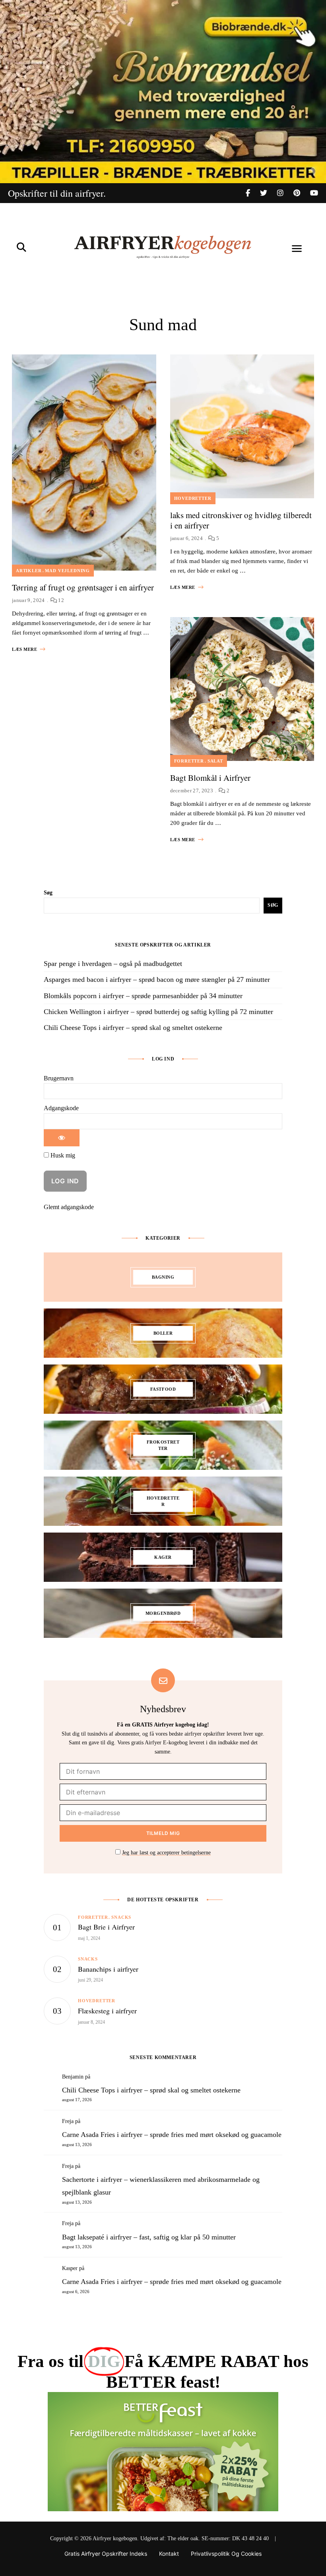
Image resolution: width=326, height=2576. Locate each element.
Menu (297, 249)
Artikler (29, 571)
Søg (48, 893)
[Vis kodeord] (62, 1138)
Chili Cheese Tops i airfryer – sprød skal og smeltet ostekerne (133, 1028)
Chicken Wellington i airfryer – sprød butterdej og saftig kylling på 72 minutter (158, 1012)
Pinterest (302, 193)
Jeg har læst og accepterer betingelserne (166, 1853)
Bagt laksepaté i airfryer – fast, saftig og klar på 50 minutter (149, 2237)
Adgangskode (61, 1108)
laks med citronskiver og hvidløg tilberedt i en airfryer (241, 520)
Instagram (285, 193)
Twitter (269, 193)
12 (60, 600)
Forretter (189, 761)
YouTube (314, 193)
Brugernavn (59, 1078)
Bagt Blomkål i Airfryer (210, 778)
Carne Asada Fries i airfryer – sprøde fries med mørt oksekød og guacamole (172, 2135)
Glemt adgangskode (69, 1207)
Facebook (253, 193)
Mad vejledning (67, 571)
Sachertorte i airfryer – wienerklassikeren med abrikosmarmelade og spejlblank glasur (161, 2186)
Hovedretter (193, 498)
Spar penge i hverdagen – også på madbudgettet (113, 964)
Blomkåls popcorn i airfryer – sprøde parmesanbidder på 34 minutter (143, 996)
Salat (215, 761)
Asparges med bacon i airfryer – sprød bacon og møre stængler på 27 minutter (157, 979)
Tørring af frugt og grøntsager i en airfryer (83, 587)
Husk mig (62, 1155)
